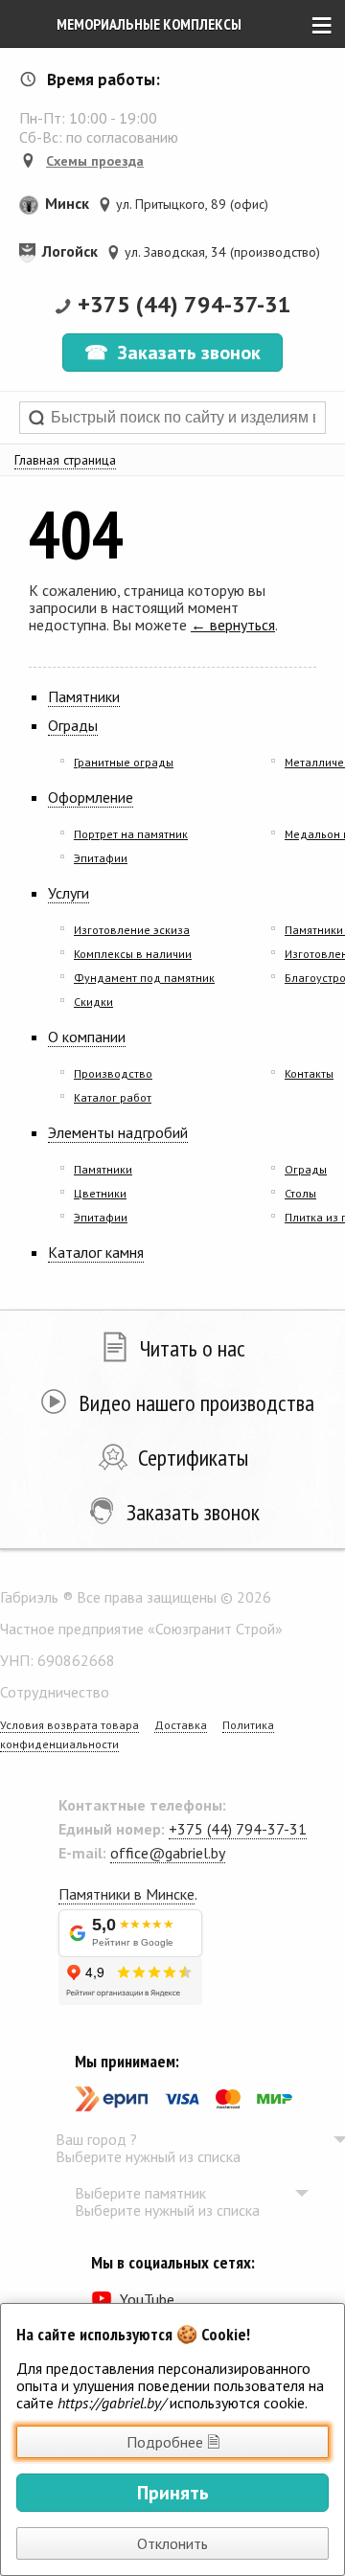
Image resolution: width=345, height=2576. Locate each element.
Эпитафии (101, 858)
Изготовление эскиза (132, 930)
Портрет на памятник (131, 834)
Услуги (69, 893)
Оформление (91, 797)
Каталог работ (113, 1097)
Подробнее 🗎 (173, 2442)
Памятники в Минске (126, 1894)
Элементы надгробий (118, 1132)
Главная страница (65, 460)
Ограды (73, 725)
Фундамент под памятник (144, 978)
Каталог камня (96, 1252)
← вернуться (233, 625)
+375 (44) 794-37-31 (184, 304)
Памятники (84, 696)
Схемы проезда (95, 161)
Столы (300, 1193)
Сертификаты (193, 1458)
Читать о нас (193, 1348)
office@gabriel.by (168, 1853)
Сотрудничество (55, 1692)
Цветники (100, 1193)
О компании (87, 1037)
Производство (113, 1073)
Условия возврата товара (69, 1725)
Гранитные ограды (124, 762)
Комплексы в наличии (133, 954)
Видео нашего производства (196, 1403)
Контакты (309, 1073)
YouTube (147, 2299)
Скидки (93, 1002)
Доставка (181, 1725)
